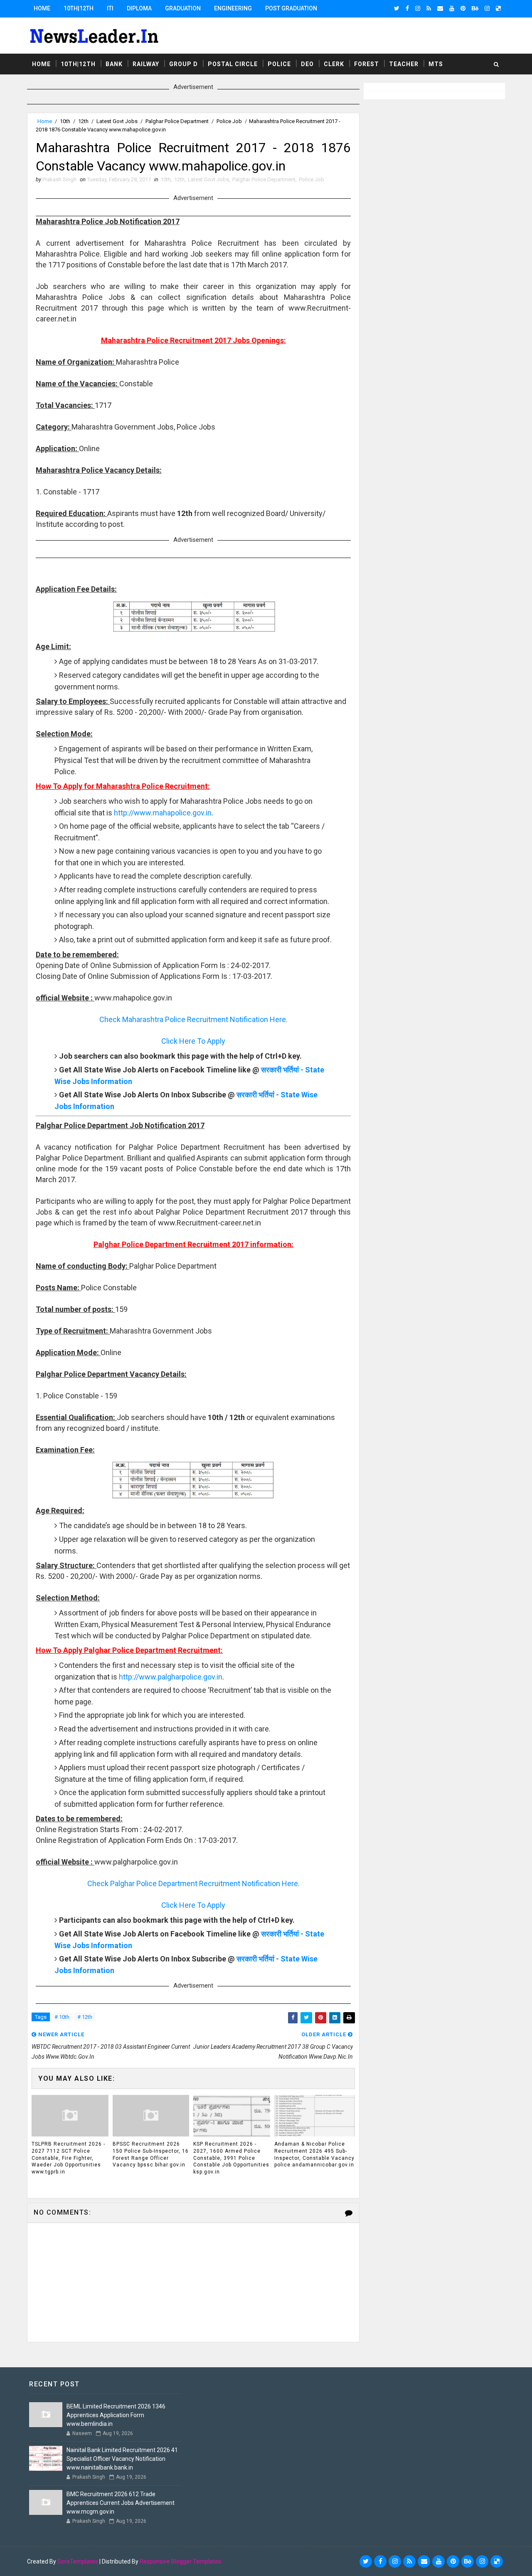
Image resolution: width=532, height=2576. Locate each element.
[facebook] (407, 8)
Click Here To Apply (193, 1041)
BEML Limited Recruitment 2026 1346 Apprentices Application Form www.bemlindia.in (116, 2415)
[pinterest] (463, 8)
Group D (183, 64)
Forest (367, 64)
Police (279, 64)
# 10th (62, 2017)
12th (83, 121)
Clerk (334, 64)
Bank (114, 64)
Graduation (183, 8)
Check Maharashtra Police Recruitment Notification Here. (193, 1019)
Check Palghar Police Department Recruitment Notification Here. (193, 1883)
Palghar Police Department (177, 121)
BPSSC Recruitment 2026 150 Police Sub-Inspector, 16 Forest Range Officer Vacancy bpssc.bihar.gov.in (151, 2154)
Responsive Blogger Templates (180, 2561)
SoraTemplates (78, 2561)
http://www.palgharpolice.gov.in (171, 1677)
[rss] (429, 8)
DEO (307, 64)
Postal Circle (233, 64)
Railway (146, 64)
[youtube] (452, 8)
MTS (436, 64)
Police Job (229, 121)
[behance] (475, 8)
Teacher (404, 64)
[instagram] (418, 8)
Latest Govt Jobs (117, 121)
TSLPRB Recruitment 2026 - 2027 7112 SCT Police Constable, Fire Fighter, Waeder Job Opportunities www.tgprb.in (68, 2158)
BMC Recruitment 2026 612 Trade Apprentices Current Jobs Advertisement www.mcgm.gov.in (121, 2503)
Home (42, 8)
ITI (110, 8)
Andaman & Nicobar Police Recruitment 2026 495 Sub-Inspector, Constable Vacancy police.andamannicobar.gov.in (314, 2154)
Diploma (139, 8)
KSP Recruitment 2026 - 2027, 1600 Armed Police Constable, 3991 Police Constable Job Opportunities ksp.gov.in (231, 2158)
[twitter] (397, 8)
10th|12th (79, 8)
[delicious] (498, 8)
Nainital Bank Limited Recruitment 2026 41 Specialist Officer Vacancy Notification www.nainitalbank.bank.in (122, 2459)
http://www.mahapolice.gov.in (163, 813)
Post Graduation (291, 8)
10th (65, 121)
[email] (440, 8)
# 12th (85, 2017)
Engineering (233, 8)
